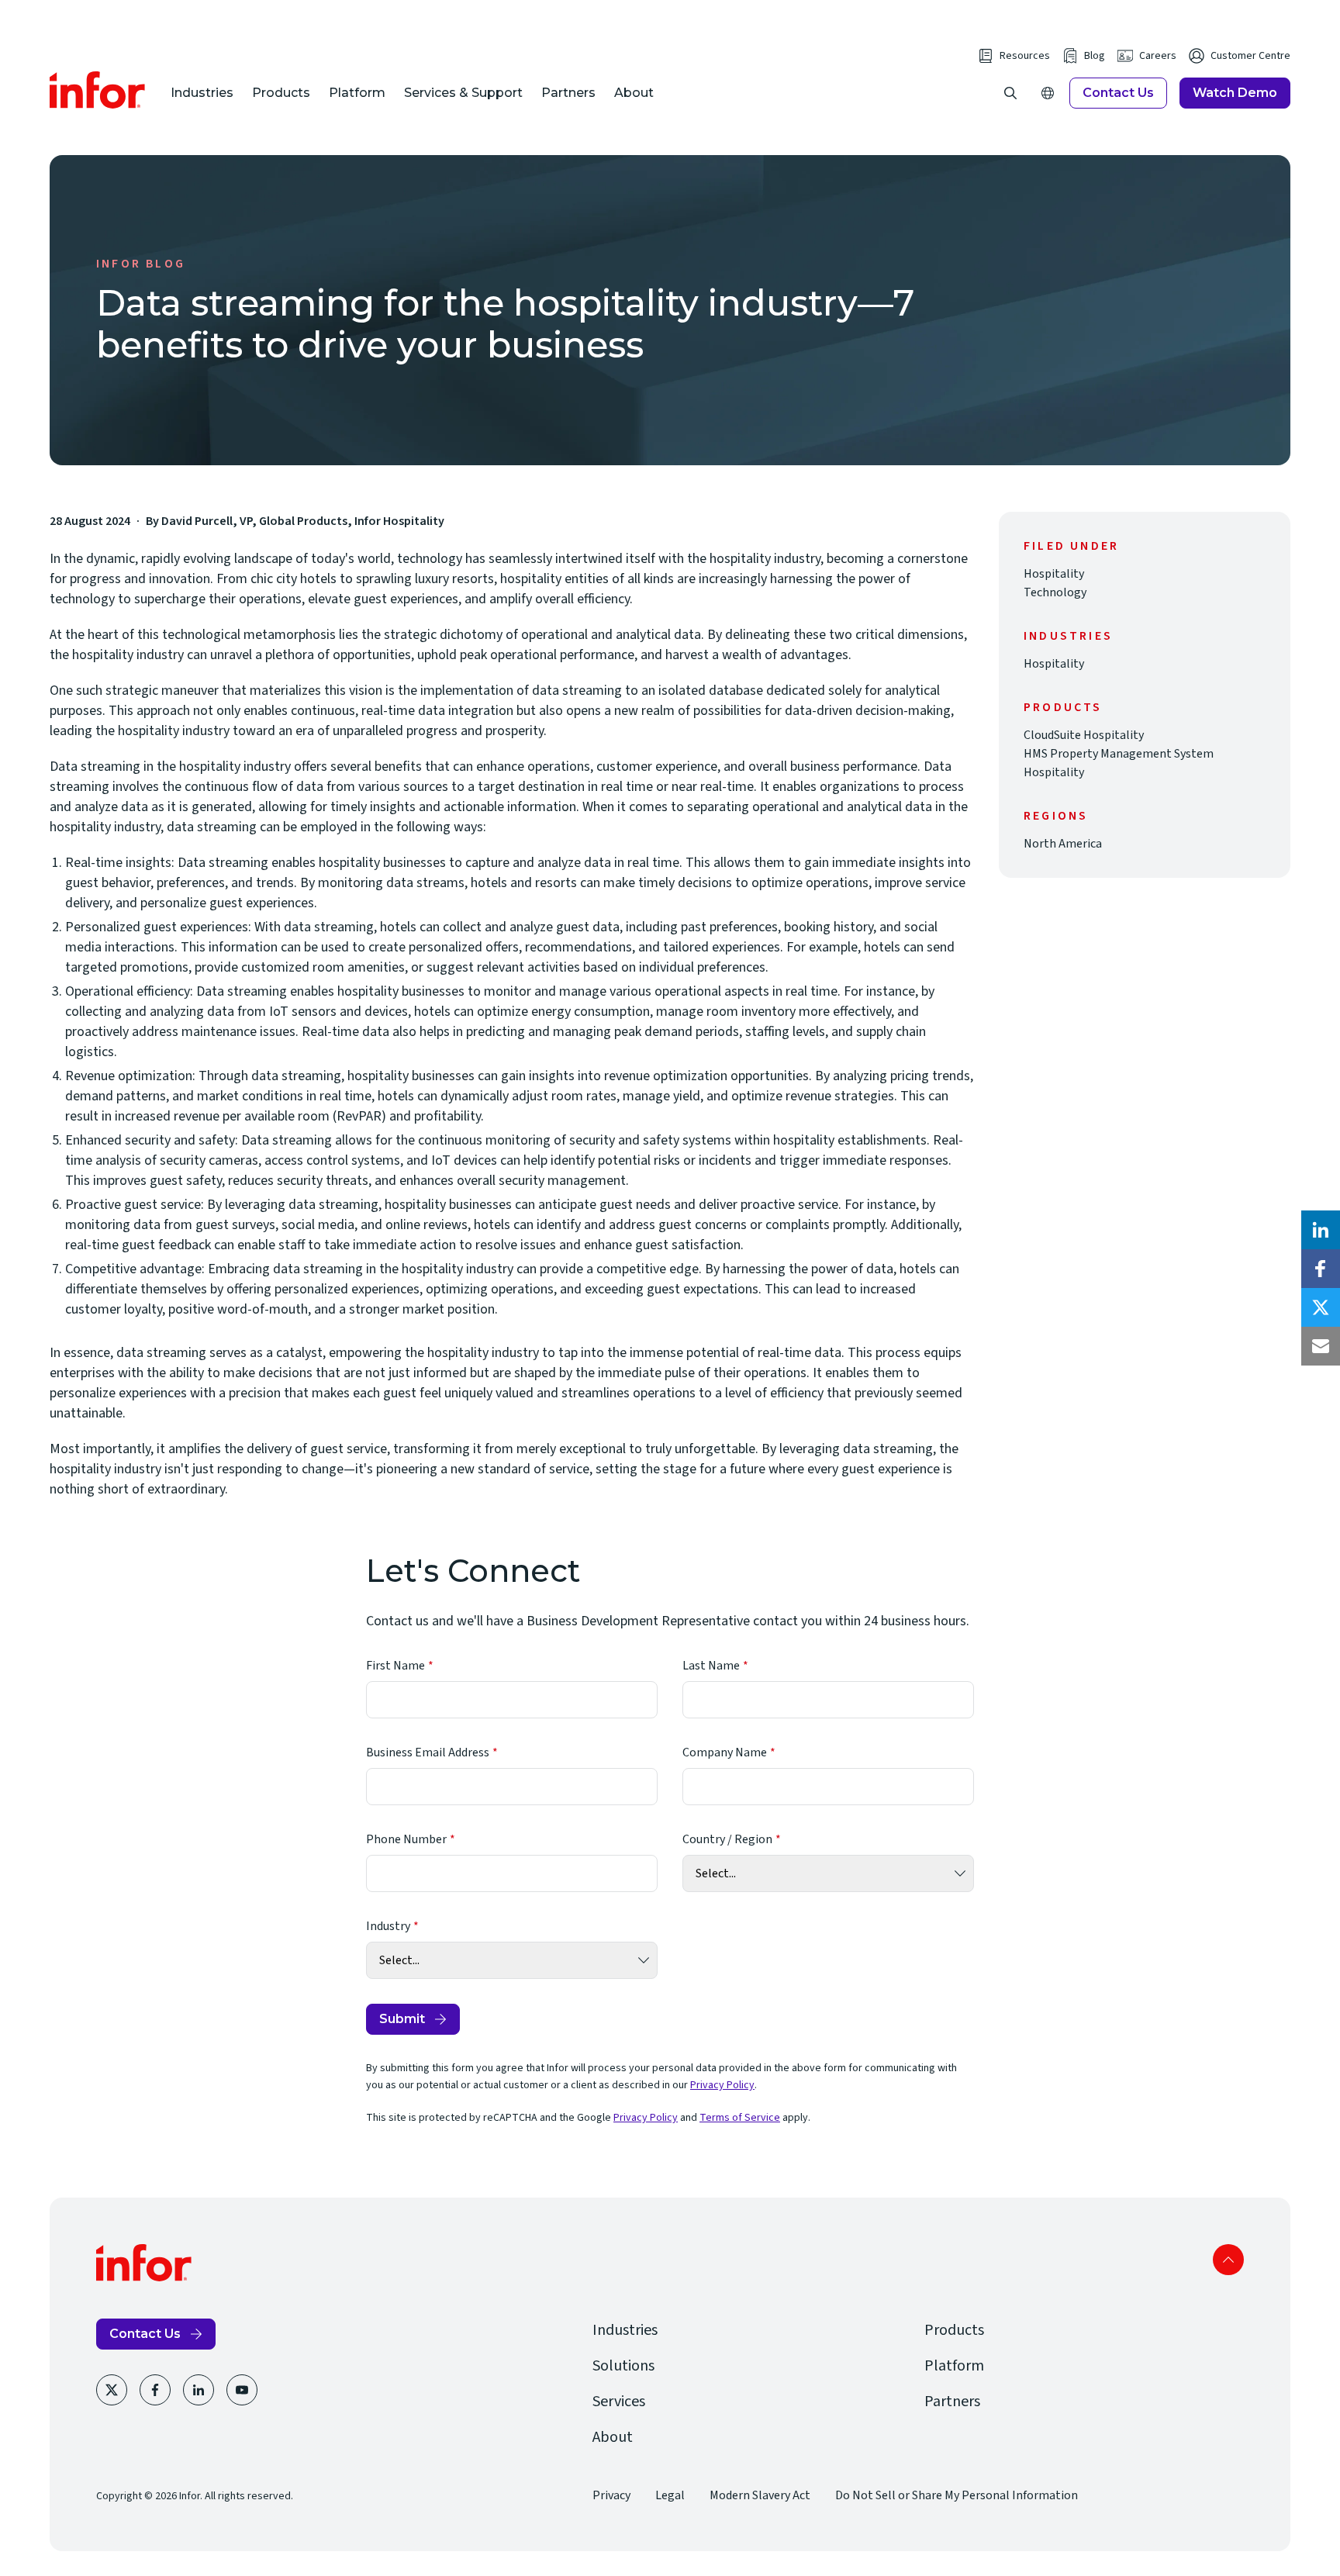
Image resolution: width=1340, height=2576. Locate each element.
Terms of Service (740, 2118)
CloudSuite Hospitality (1084, 735)
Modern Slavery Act (760, 2495)
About (634, 93)
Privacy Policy (722, 2085)
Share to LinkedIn (1321, 1230)
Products (281, 93)
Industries (202, 93)
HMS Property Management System (1119, 754)
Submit (402, 2019)
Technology (1055, 592)
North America (1063, 844)
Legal (670, 2495)
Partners (568, 93)
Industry (388, 1926)
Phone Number (406, 1839)
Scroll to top (1228, 2260)
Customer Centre (1250, 56)
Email (1321, 1346)
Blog (1095, 56)
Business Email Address (428, 1752)
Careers (1158, 56)
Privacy (611, 2495)
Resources (1025, 56)
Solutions (623, 2366)
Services (619, 2402)
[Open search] (1010, 93)
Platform (357, 93)
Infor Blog (141, 264)
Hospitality (1054, 574)
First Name (395, 1666)
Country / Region (727, 1839)
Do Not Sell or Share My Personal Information (957, 2495)
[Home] (98, 90)
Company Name (725, 1752)
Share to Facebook (1321, 1269)
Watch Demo (1235, 93)
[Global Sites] (1048, 93)
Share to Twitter (1321, 1307)
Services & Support (463, 93)
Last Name (711, 1666)
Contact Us (1118, 93)
